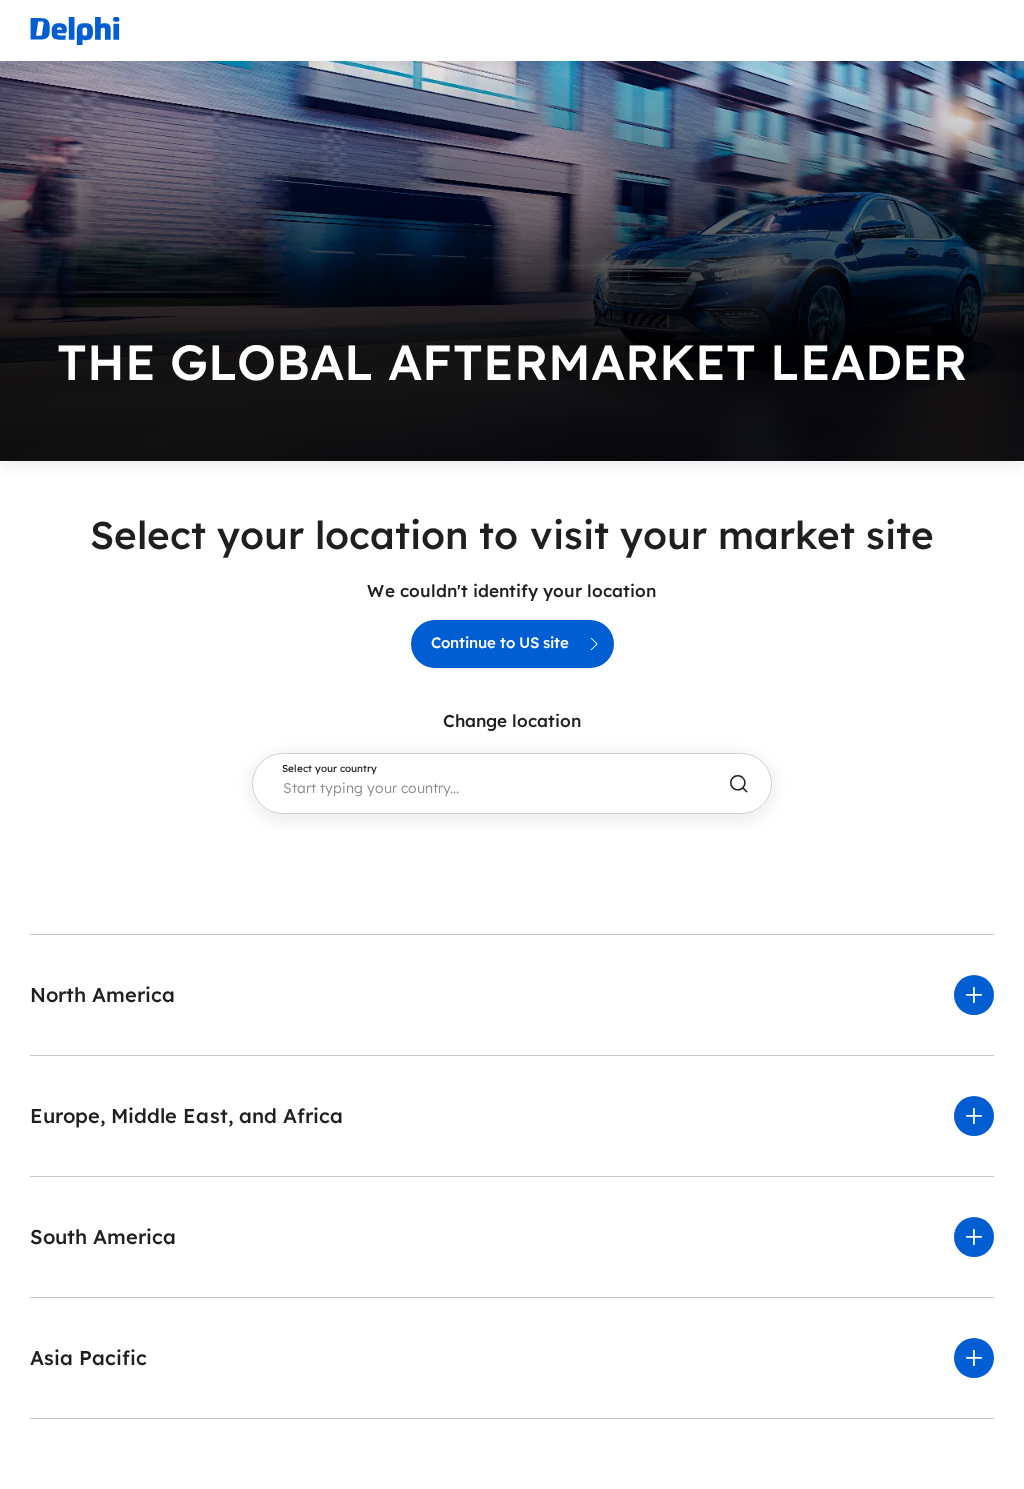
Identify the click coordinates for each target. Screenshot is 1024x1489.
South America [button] (103, 1236)
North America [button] (102, 994)
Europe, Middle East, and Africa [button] (186, 1115)
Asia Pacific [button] (88, 1357)
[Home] (75, 30)
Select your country (329, 769)
